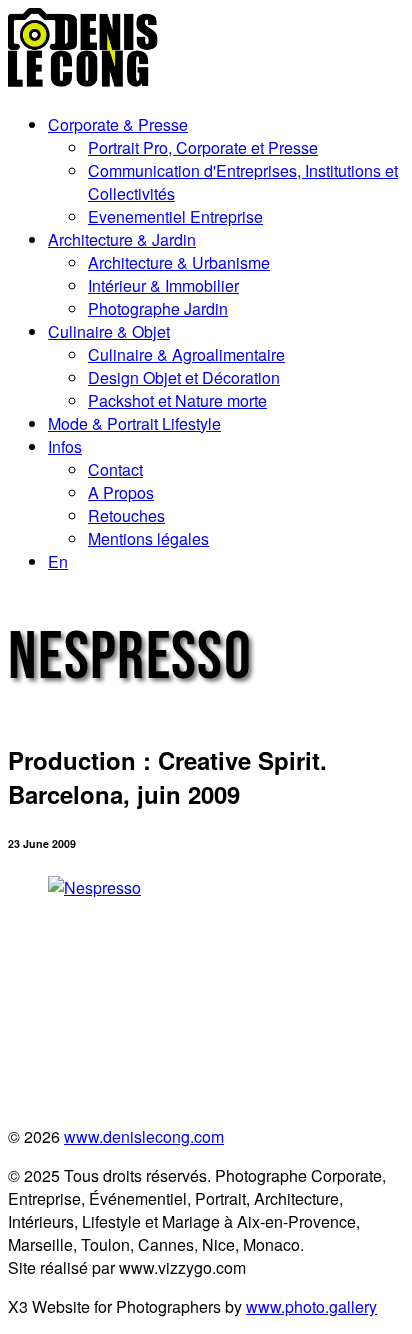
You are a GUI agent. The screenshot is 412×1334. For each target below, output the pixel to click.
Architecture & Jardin (122, 239)
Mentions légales (148, 538)
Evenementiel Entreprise (175, 216)
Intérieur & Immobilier (163, 285)
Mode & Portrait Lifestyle (134, 423)
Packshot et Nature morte (177, 400)
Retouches (126, 515)
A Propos (121, 492)
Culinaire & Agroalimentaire (186, 354)
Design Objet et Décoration (184, 377)
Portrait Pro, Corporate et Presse (203, 147)
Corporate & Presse (118, 124)
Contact (115, 469)
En (58, 561)
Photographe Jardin (158, 308)
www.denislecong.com (144, 1136)
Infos (65, 446)
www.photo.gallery (311, 1306)
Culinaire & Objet (109, 331)
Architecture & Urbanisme (179, 262)
